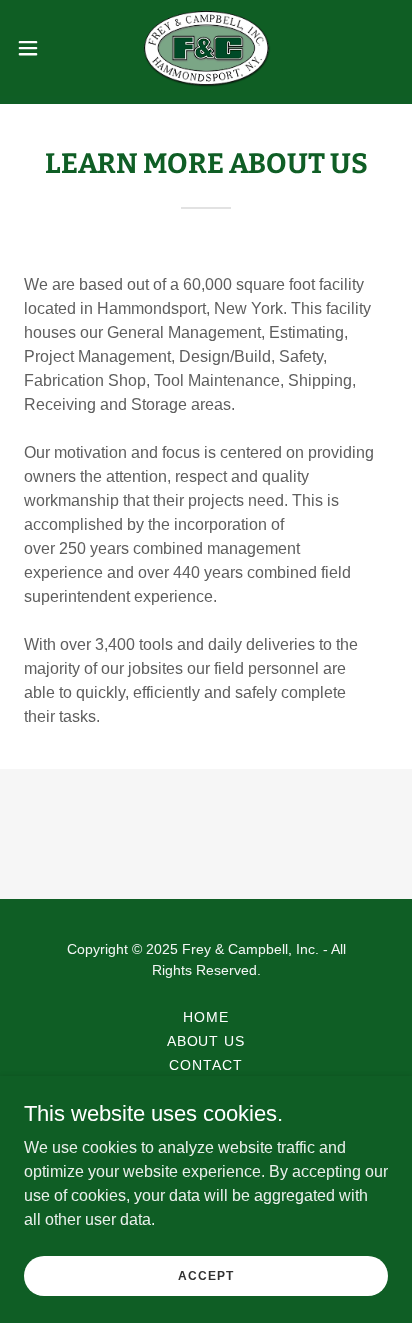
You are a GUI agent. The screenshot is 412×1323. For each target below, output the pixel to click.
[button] (37, 48)
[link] (206, 48)
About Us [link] (206, 1041)
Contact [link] (206, 1065)
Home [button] (206, 1017)
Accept (205, 1275)
